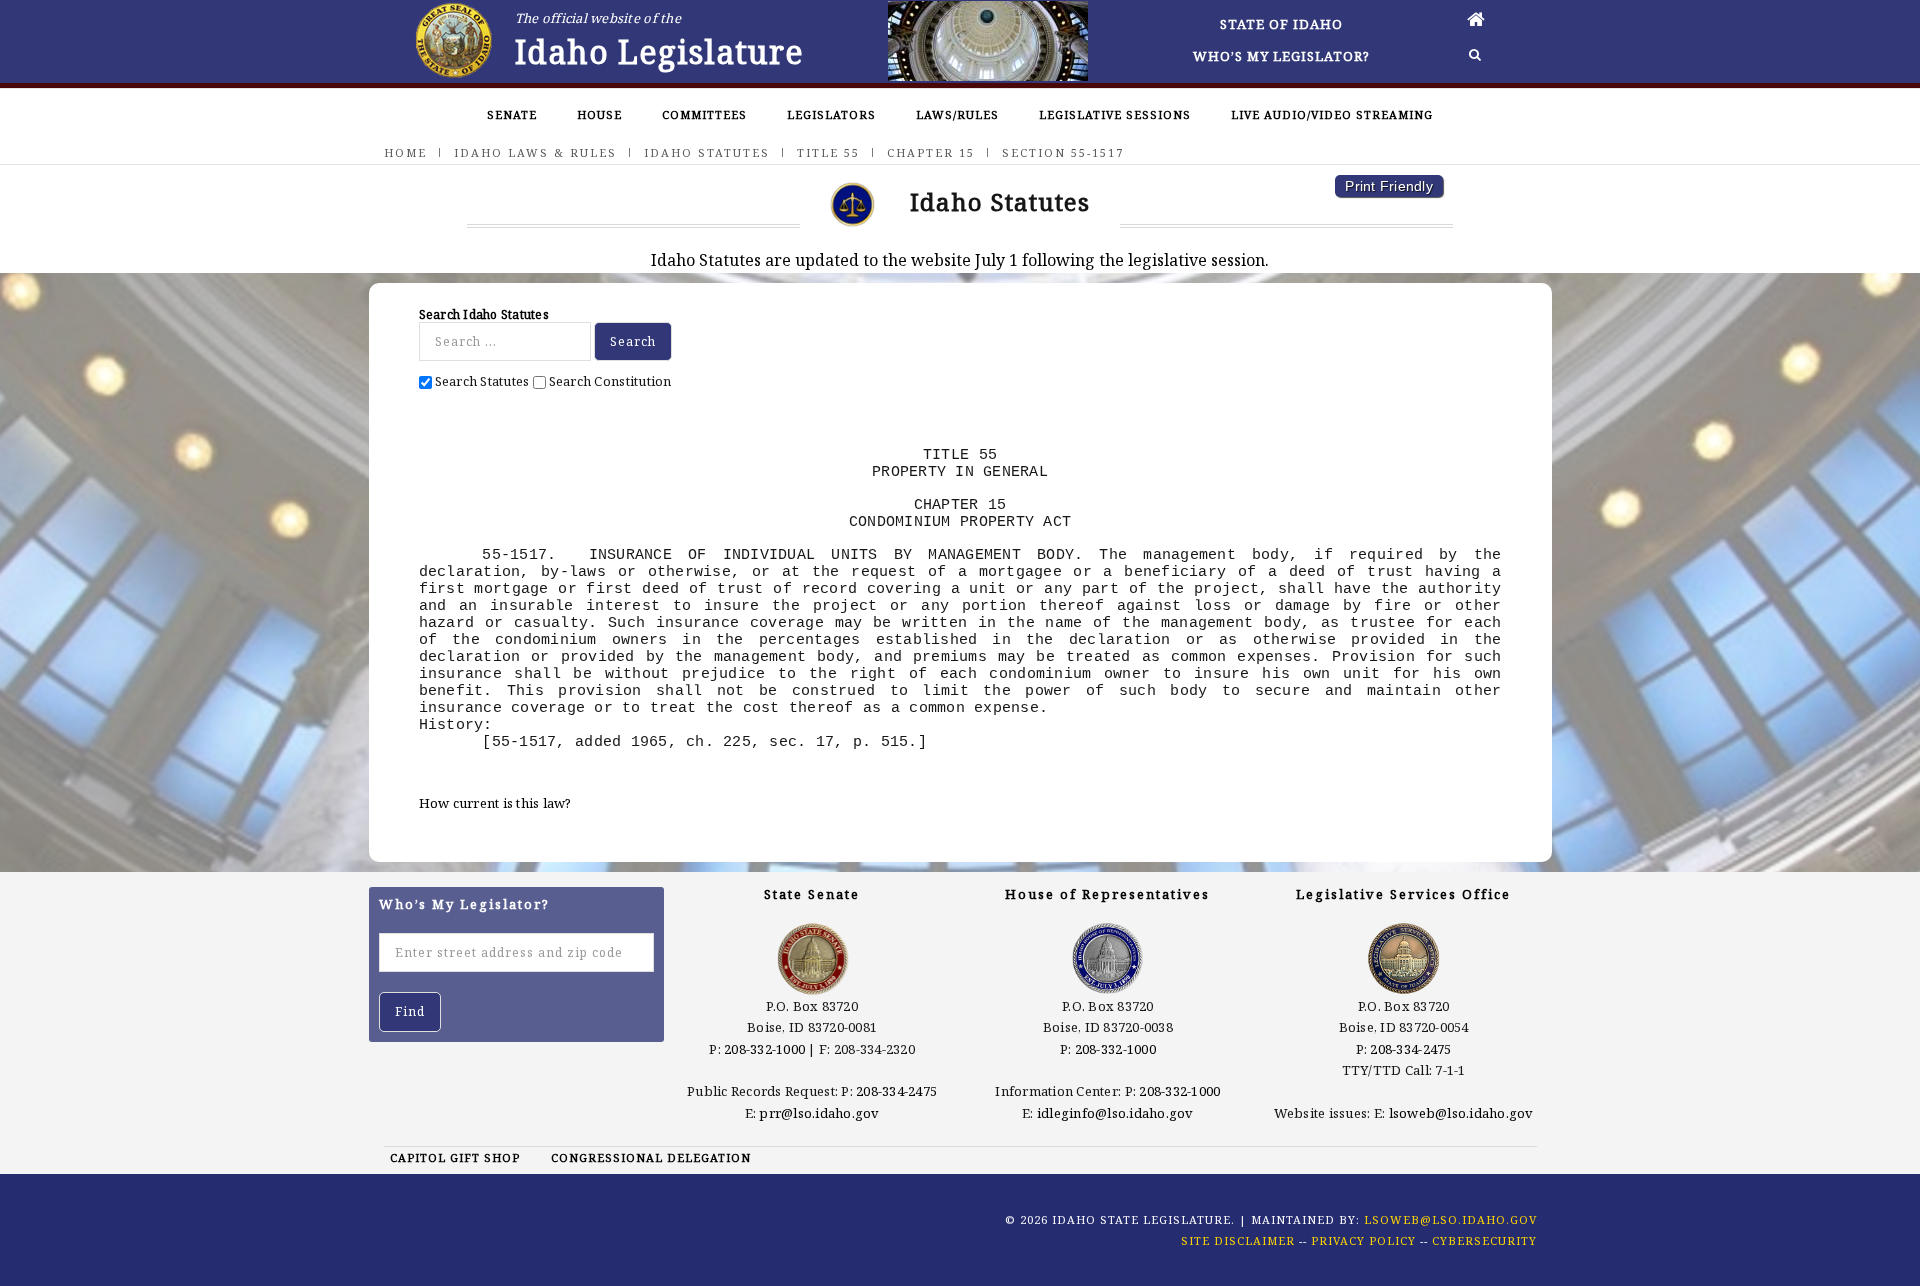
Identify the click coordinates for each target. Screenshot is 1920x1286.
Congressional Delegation (651, 1157)
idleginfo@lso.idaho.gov (1115, 1113)
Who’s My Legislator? (1281, 56)
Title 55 (828, 152)
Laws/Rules (957, 114)
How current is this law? (495, 803)
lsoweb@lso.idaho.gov (1461, 1113)
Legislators (831, 114)
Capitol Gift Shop (455, 1157)
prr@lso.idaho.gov (819, 1113)
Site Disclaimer (1238, 1240)
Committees (704, 114)
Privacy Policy (1363, 1240)
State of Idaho (1281, 24)
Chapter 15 (931, 152)
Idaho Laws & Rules (535, 152)
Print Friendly (1389, 186)
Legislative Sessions (1115, 114)
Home (405, 152)
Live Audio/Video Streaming (1332, 114)
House (599, 114)
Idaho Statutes (707, 152)
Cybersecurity (1484, 1240)
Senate (512, 114)
